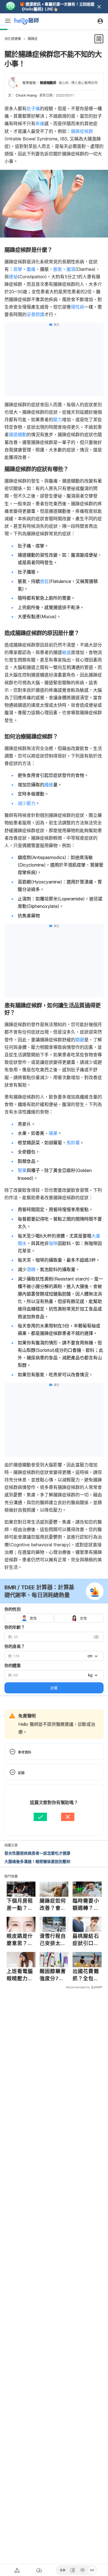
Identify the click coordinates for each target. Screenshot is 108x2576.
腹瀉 (71, 269)
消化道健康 (13, 39)
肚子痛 (33, 108)
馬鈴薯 (73, 1143)
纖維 (49, 785)
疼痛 (40, 123)
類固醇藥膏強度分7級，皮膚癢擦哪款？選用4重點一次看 (53, 1975)
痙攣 (18, 269)
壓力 (58, 420)
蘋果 (53, 1133)
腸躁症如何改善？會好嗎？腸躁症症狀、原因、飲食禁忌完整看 (53, 1905)
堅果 (22, 1170)
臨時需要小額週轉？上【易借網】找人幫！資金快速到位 (86, 1905)
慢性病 (78, 307)
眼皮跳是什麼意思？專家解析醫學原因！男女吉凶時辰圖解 (20, 1940)
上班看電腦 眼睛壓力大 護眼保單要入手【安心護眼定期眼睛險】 (20, 1975)
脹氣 (58, 269)
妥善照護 (35, 314)
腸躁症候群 (82, 131)
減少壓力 (27, 803)
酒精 (31, 1269)
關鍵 (80, 1040)
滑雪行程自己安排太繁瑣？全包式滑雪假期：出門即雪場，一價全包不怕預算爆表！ (53, 1940)
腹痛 (31, 269)
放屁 (44, 581)
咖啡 (53, 1243)
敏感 (66, 652)
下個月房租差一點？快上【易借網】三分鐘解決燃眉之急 (20, 1905)
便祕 (13, 277)
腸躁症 (33, 39)
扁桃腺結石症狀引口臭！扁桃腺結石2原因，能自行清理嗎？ (86, 1940)
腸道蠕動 (18, 435)
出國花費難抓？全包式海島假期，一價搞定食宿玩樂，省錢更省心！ (86, 1975)
